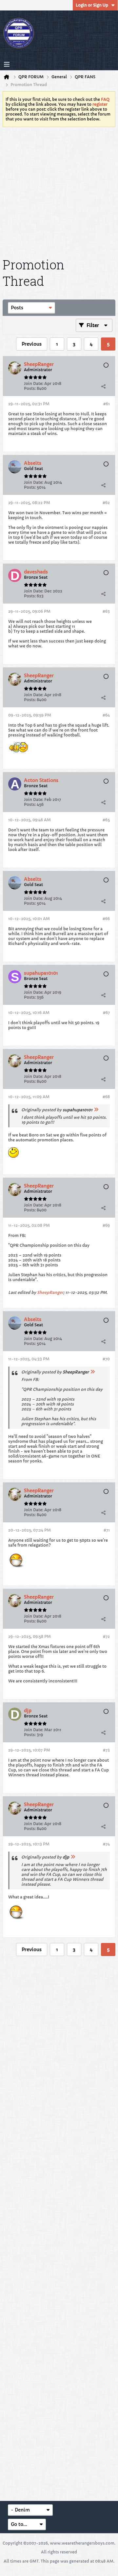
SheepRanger (50, 1292)
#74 (106, 1844)
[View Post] (96, 1110)
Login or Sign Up (92, 5)
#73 (106, 1750)
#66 (106, 919)
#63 (106, 611)
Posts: (30, 388)
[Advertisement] (59, 191)
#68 (106, 1097)
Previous (32, 344)
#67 (106, 1013)
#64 (106, 715)
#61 (107, 404)
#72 (106, 1636)
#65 (106, 820)
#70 (106, 1359)
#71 (107, 1530)
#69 (106, 1225)
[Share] (103, 386)
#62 (106, 503)
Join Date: (34, 383)
